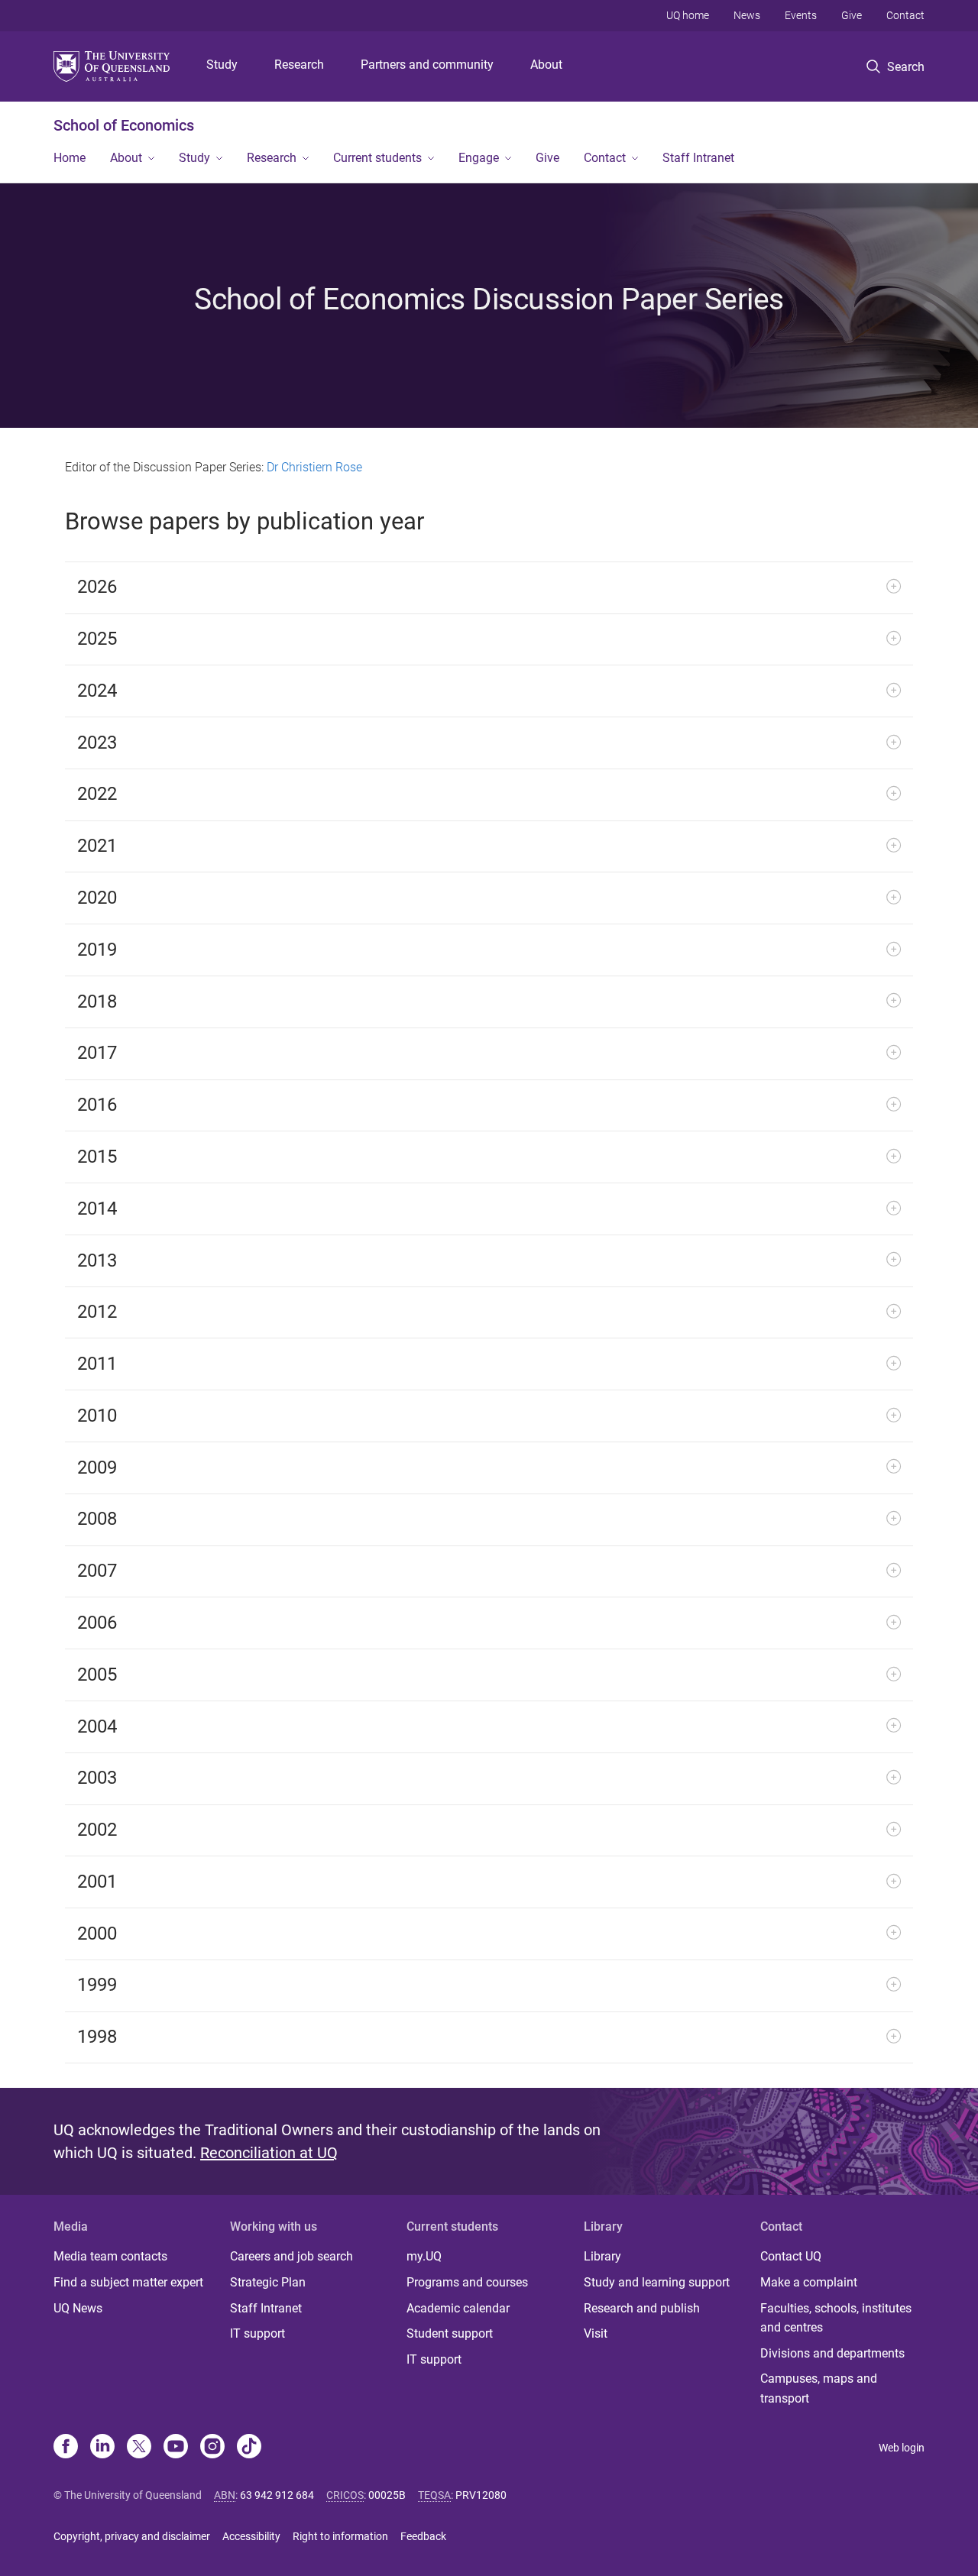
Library (602, 2256)
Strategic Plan (268, 2282)
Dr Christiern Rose (314, 467)
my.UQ (424, 2256)
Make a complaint (809, 2282)
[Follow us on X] (139, 2448)
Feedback (423, 2536)
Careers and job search (291, 2256)
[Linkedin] (102, 2448)
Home (70, 158)
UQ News (78, 2308)
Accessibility (251, 2536)
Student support (450, 2333)
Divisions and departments (832, 2353)
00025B (387, 2495)
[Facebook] (66, 2448)
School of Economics (124, 125)
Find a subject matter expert (128, 2282)
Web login (902, 2448)
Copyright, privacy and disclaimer (132, 2536)
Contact (905, 15)
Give (852, 15)
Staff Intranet (698, 158)
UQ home (688, 15)
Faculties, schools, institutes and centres (836, 2318)
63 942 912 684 (277, 2495)
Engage (479, 158)
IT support (257, 2333)
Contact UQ (791, 2256)
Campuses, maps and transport (819, 2388)
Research (299, 65)
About (546, 65)
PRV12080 (481, 2495)
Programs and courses (467, 2282)
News (747, 15)
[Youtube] (176, 2448)
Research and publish (642, 2308)
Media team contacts (110, 2256)
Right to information (340, 2536)
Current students (377, 158)
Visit (596, 2333)
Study (222, 65)
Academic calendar (458, 2308)
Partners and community (427, 65)
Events (801, 15)
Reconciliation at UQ (269, 2153)
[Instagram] (212, 2448)
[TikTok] (249, 2448)
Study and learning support (657, 2282)
